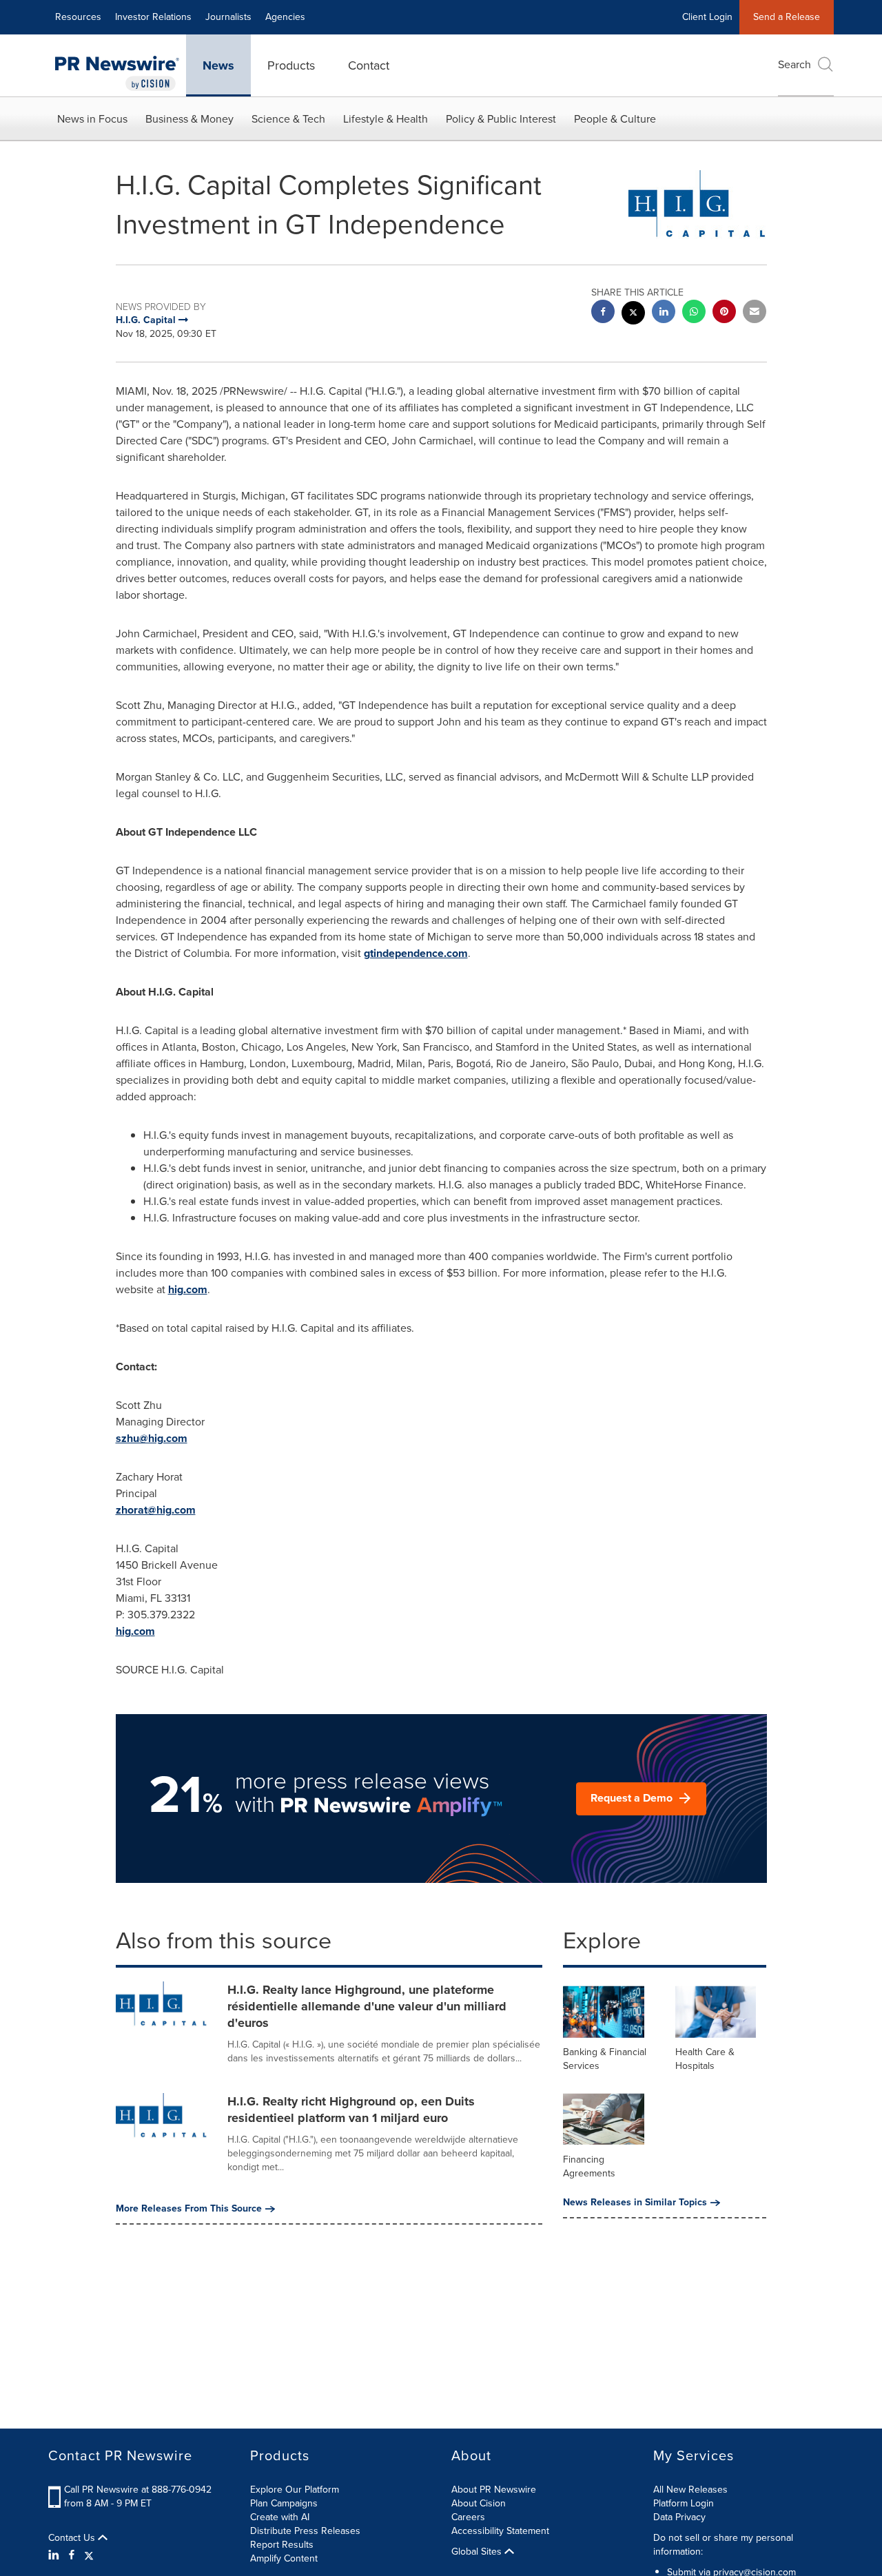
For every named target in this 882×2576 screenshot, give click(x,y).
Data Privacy (679, 2517)
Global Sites (478, 2552)
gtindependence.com (416, 953)
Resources (78, 17)
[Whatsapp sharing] (694, 313)
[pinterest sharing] (724, 313)
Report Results (282, 2545)
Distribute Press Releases (305, 2531)
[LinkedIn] (55, 2555)
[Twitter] (89, 2555)
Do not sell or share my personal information (723, 2545)
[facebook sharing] (603, 313)
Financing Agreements (589, 2166)
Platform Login (684, 2503)
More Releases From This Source (189, 2209)
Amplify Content (284, 2558)
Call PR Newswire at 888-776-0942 (138, 2490)
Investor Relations (153, 17)
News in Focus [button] (92, 119)
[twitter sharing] (633, 315)
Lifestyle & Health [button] (386, 119)
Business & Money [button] (189, 119)
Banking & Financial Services (605, 2059)
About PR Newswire (494, 2490)
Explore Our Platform (295, 2490)
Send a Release (787, 17)
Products (291, 65)
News (218, 65)
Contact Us (73, 2538)
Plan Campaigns (284, 2503)
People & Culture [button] (615, 119)
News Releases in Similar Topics (635, 2203)
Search (794, 64)
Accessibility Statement (500, 2531)
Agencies (285, 17)
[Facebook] (72, 2555)
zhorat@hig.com (156, 1510)
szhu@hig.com (152, 1438)
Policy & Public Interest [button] (501, 119)
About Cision (479, 2503)
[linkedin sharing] (664, 313)
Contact (369, 65)
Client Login (707, 17)
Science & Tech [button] (288, 119)
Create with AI (280, 2517)
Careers (468, 2517)
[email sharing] (755, 313)
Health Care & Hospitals (705, 2059)
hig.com (188, 1289)
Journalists (228, 17)
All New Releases (690, 2490)
